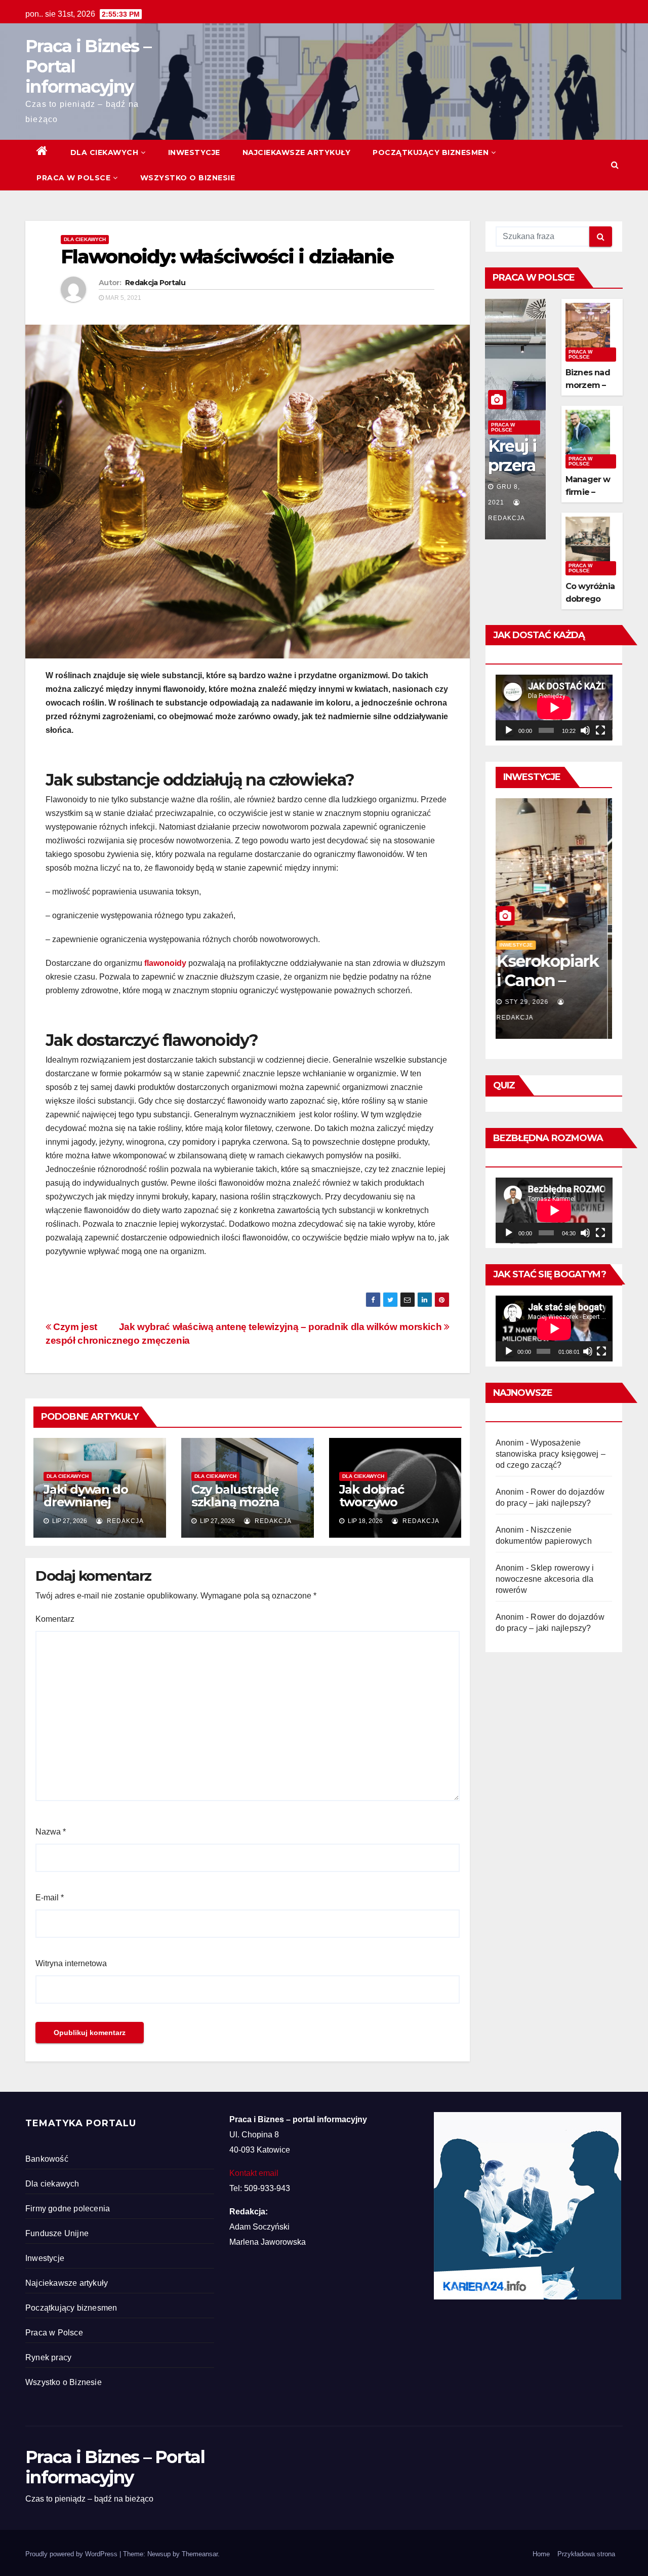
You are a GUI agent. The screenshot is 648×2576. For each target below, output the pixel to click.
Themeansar (200, 2554)
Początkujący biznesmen (431, 152)
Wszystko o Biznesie (188, 178)
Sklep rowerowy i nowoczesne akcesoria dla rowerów (545, 1579)
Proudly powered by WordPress (72, 2554)
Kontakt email (254, 2173)
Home (541, 2554)
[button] (615, 165)
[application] (554, 708)
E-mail (50, 1898)
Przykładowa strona (586, 2554)
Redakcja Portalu (155, 283)
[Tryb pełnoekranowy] (600, 730)
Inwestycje (194, 152)
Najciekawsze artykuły (297, 152)
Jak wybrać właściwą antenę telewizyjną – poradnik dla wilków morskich (281, 1327)
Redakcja (124, 1521)
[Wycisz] (585, 730)
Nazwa (51, 1832)
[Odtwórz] (509, 730)
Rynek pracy (48, 2357)
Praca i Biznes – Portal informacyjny (115, 2467)
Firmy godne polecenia (68, 2209)
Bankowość (47, 2159)
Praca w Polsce (73, 178)
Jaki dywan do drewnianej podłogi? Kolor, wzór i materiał (88, 1508)
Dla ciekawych (105, 152)
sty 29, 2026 (532, 1002)
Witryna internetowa (71, 1963)
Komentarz (55, 1619)
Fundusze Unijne (57, 2233)
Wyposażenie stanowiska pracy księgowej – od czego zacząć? (551, 1454)
